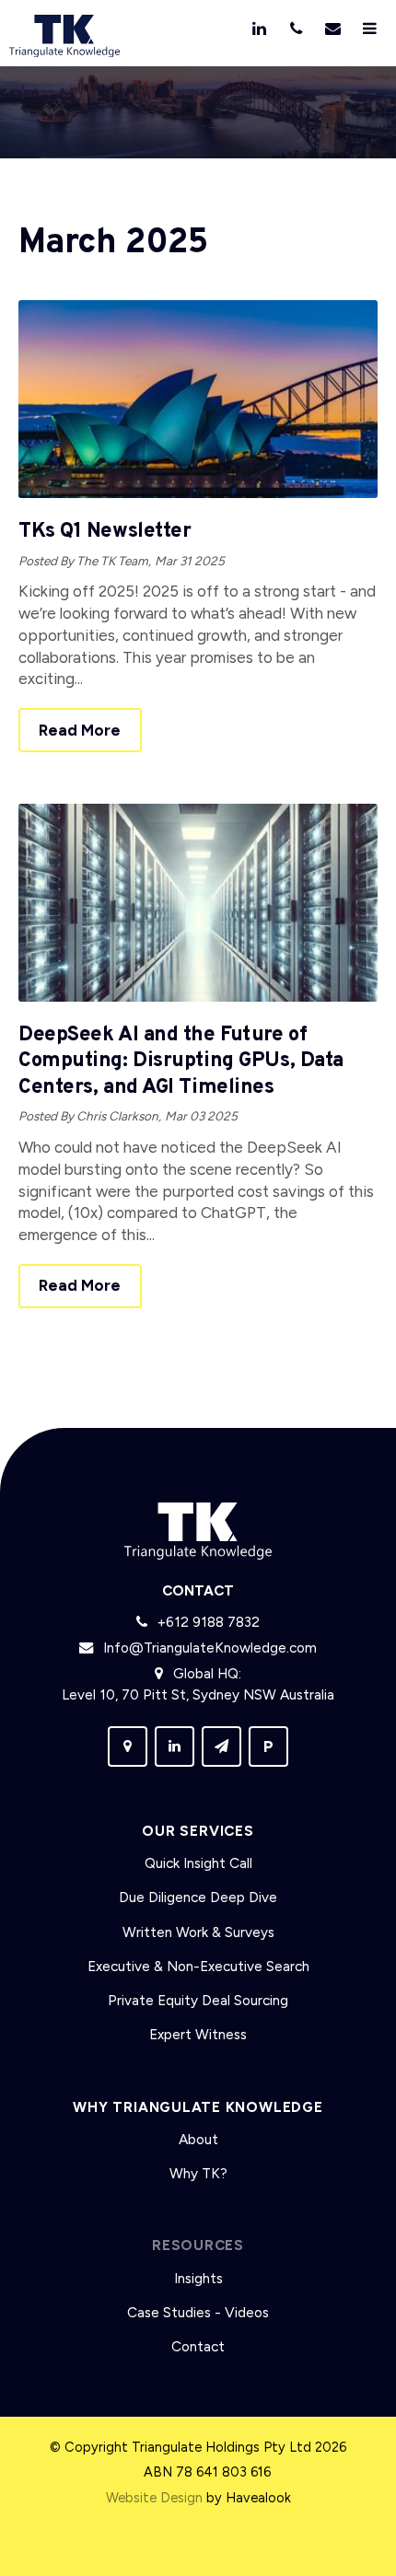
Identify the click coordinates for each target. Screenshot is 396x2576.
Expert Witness (198, 2034)
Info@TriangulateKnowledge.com (210, 1648)
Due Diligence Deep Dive (198, 1897)
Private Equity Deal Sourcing (198, 2000)
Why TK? (198, 2173)
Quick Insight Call (198, 1863)
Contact (198, 2346)
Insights (198, 2278)
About (198, 2139)
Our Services (198, 1831)
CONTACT (198, 1590)
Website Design (154, 2498)
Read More (80, 731)
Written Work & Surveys (198, 1932)
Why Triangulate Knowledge (198, 2107)
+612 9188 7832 (209, 1622)
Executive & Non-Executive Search (198, 1966)
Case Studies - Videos (198, 2312)
